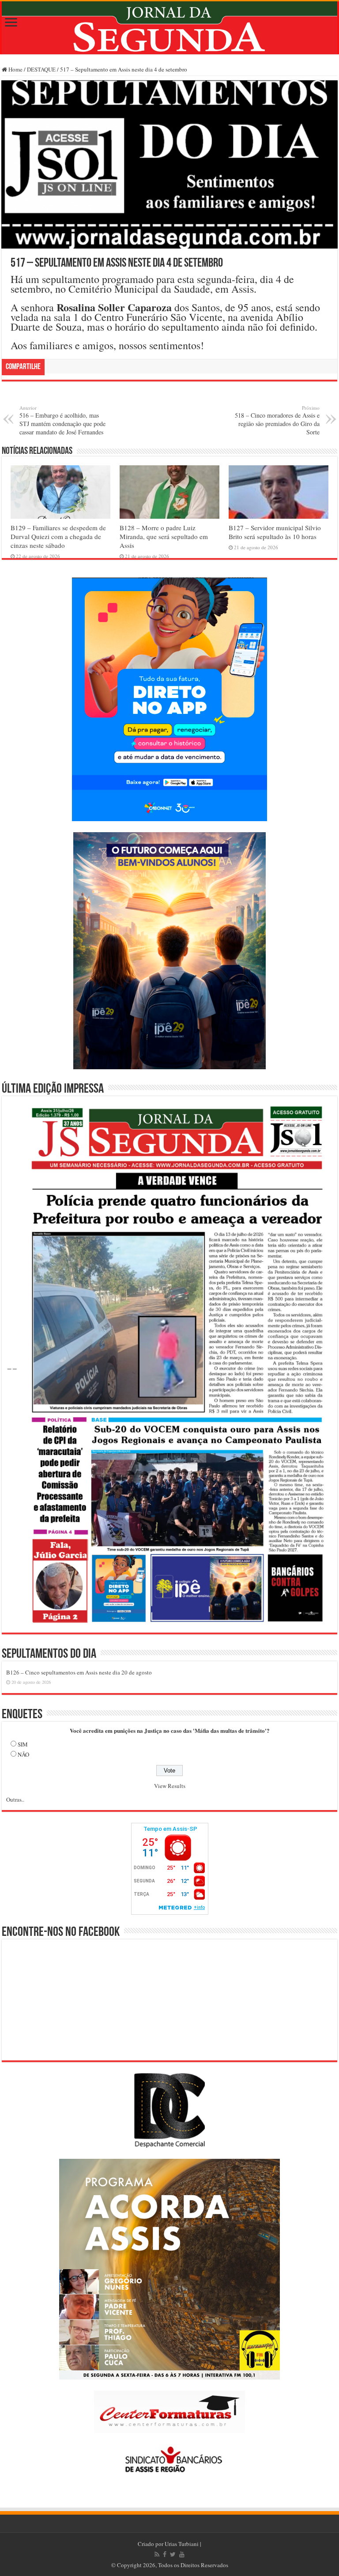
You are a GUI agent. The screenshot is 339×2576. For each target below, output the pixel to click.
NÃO (23, 1754)
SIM (23, 1744)
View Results (170, 1786)
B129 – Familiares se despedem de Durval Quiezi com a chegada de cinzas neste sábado (58, 536)
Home (15, 69)
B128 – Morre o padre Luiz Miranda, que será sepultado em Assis (164, 536)
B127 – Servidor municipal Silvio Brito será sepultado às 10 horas (275, 532)
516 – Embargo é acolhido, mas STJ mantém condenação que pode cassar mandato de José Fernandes (62, 420)
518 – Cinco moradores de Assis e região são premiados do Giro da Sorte (277, 420)
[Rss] (157, 2554)
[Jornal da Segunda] (169, 28)
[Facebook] (165, 2554)
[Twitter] (173, 2554)
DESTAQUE (41, 69)
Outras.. (15, 1799)
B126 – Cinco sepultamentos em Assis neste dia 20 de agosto (79, 1672)
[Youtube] (182, 2554)
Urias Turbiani (182, 2544)
